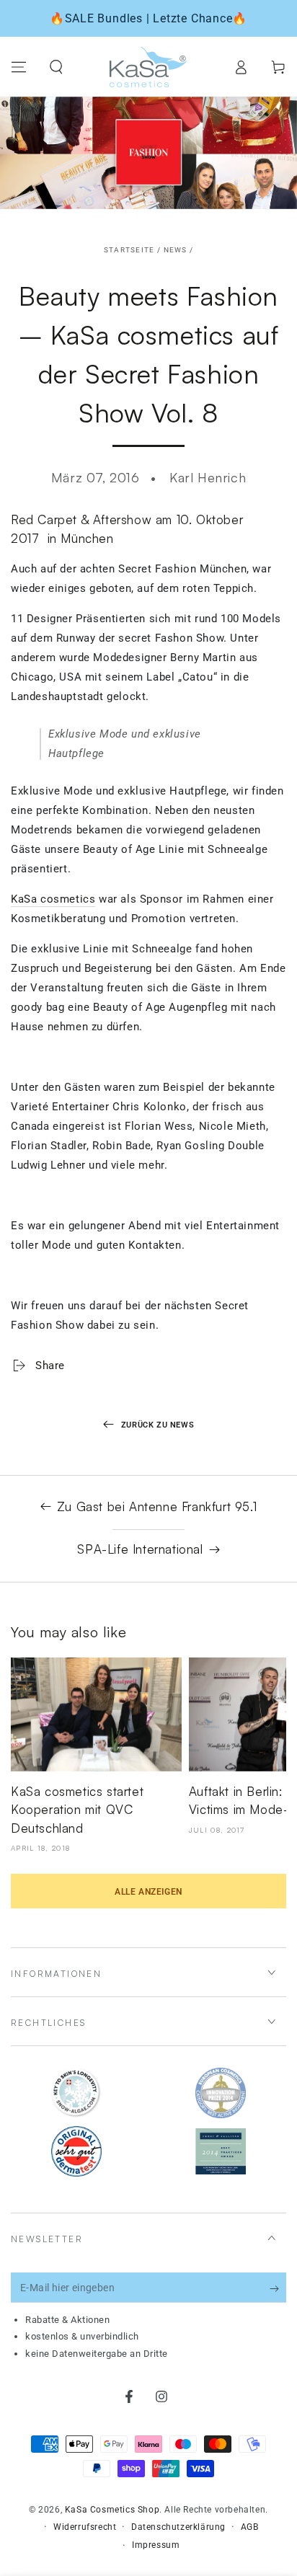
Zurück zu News (158, 1425)
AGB (250, 2527)
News (176, 250)
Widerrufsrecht (85, 2527)
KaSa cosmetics (53, 899)
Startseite (129, 250)
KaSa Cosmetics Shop (112, 2510)
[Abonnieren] (278, 2288)
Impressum (156, 2545)
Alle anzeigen (148, 1892)
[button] (56, 67)
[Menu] (19, 67)
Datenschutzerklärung (178, 2527)
